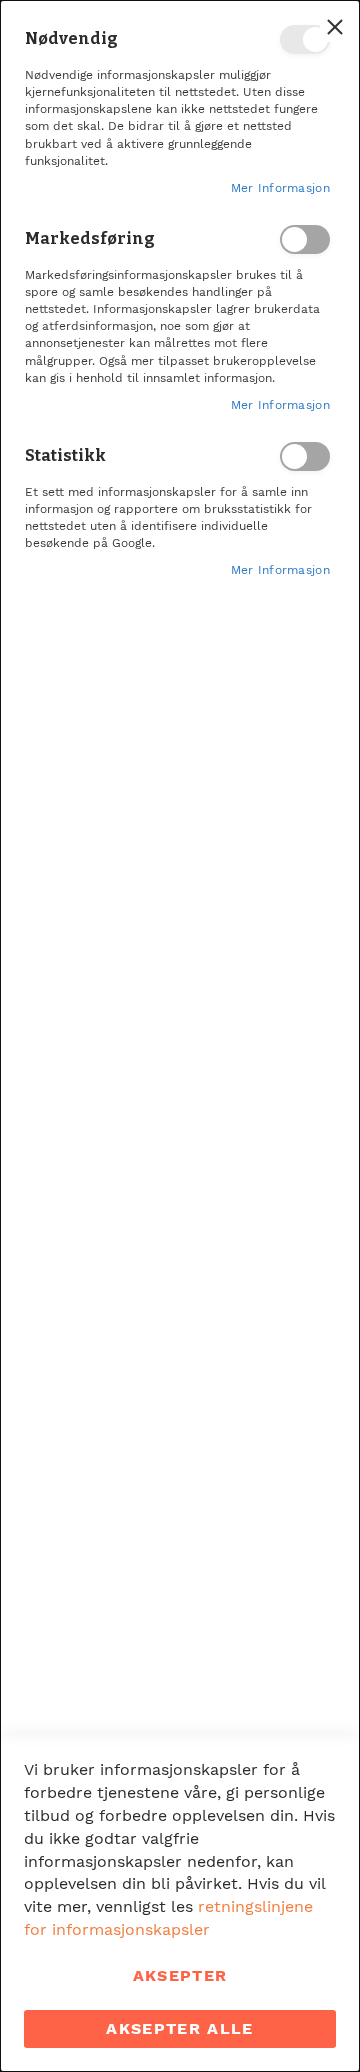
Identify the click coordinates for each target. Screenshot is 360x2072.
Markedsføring (305, 239)
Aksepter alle (180, 2028)
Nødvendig (305, 39)
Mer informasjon (281, 188)
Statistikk (305, 456)
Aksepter (180, 1975)
